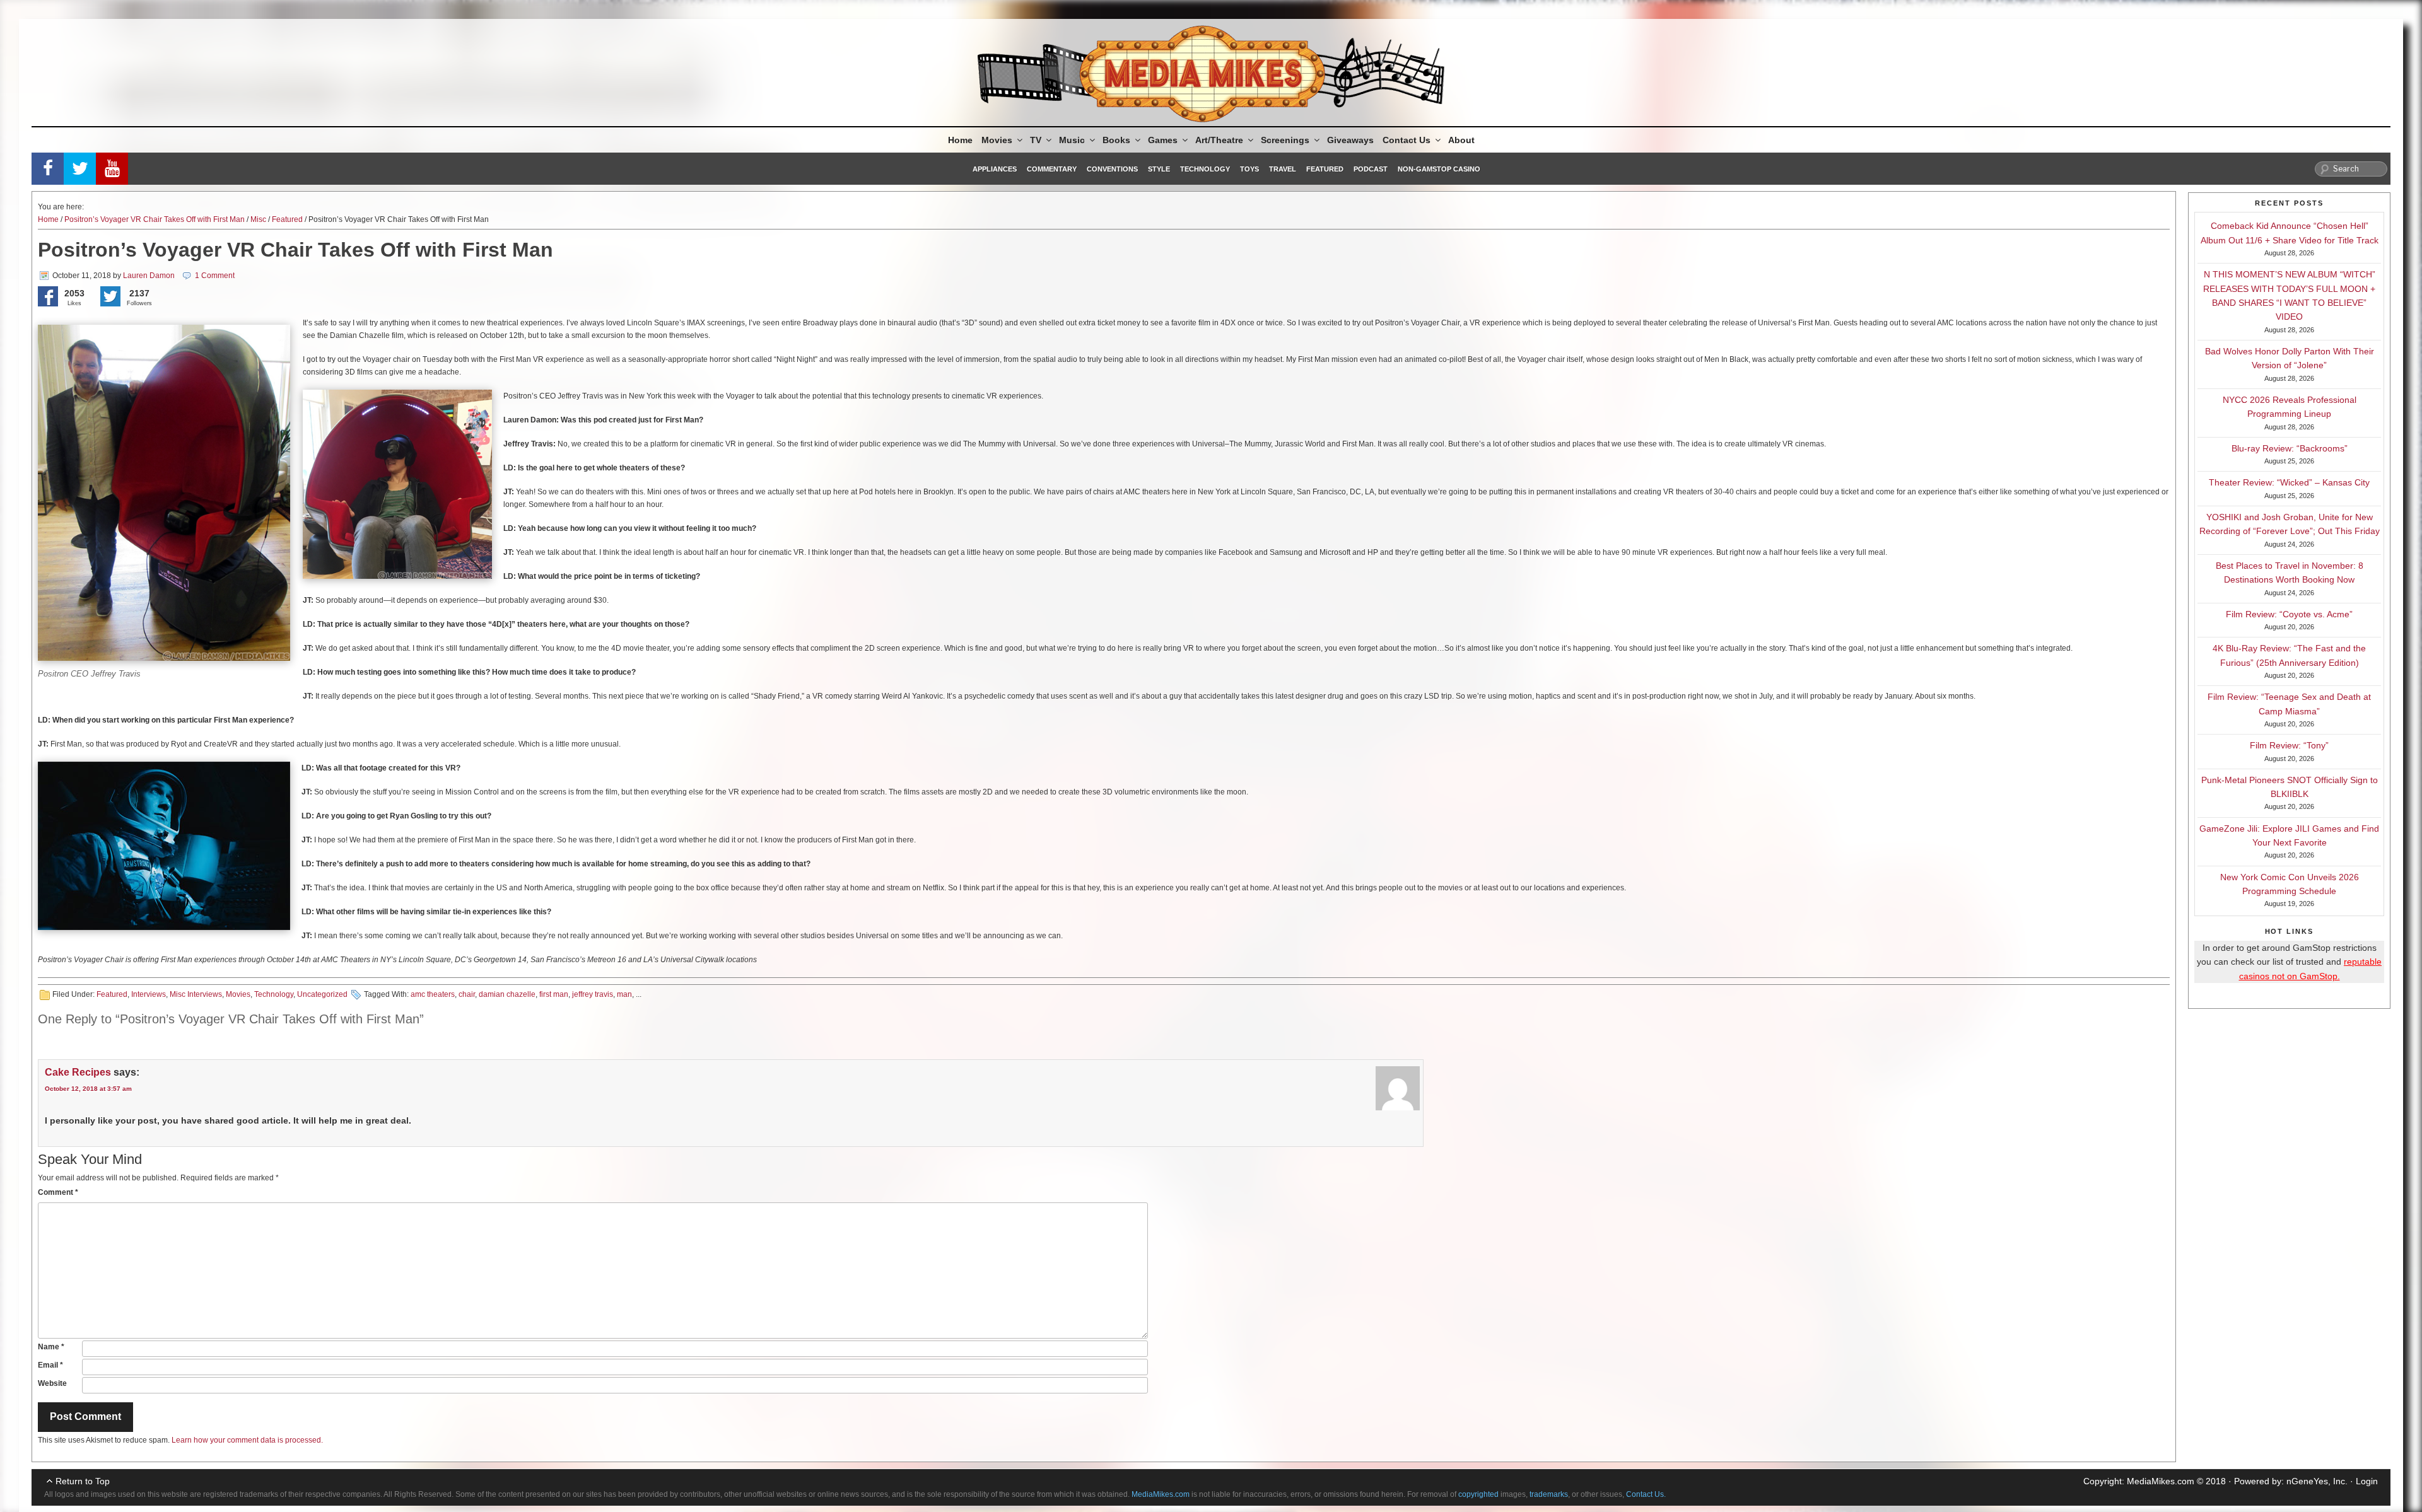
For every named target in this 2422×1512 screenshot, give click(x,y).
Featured (1325, 169)
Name (51, 1347)
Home (960, 140)
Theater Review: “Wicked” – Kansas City (2289, 482)
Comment (58, 1192)
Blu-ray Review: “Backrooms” (2290, 448)
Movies (997, 140)
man (624, 994)
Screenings (1285, 140)
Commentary (1052, 169)
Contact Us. (1646, 1494)
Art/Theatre (1219, 140)
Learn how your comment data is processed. (247, 1440)
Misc (258, 219)
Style (1159, 169)
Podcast (1371, 169)
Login (2367, 1481)
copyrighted (1478, 1494)
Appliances (995, 169)
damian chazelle (507, 994)
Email (50, 1365)
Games (1163, 140)
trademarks (1549, 1494)
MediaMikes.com (2161, 1481)
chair (467, 994)
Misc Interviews (196, 994)
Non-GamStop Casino (1439, 169)
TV (1036, 140)
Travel (1283, 169)
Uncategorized (322, 994)
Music (1072, 140)
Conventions (1112, 169)
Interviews (149, 994)
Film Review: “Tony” (2289, 745)
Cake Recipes (78, 1072)
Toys (1249, 169)
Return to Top (83, 1481)
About (1461, 140)
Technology (1205, 169)
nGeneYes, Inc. (2317, 1481)
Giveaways (1350, 140)
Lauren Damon (149, 276)
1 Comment (215, 276)
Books (1116, 140)
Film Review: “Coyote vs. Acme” (2289, 614)
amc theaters (433, 994)
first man (554, 994)
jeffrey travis (593, 994)
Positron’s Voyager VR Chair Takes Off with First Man (155, 219)
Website (52, 1383)
